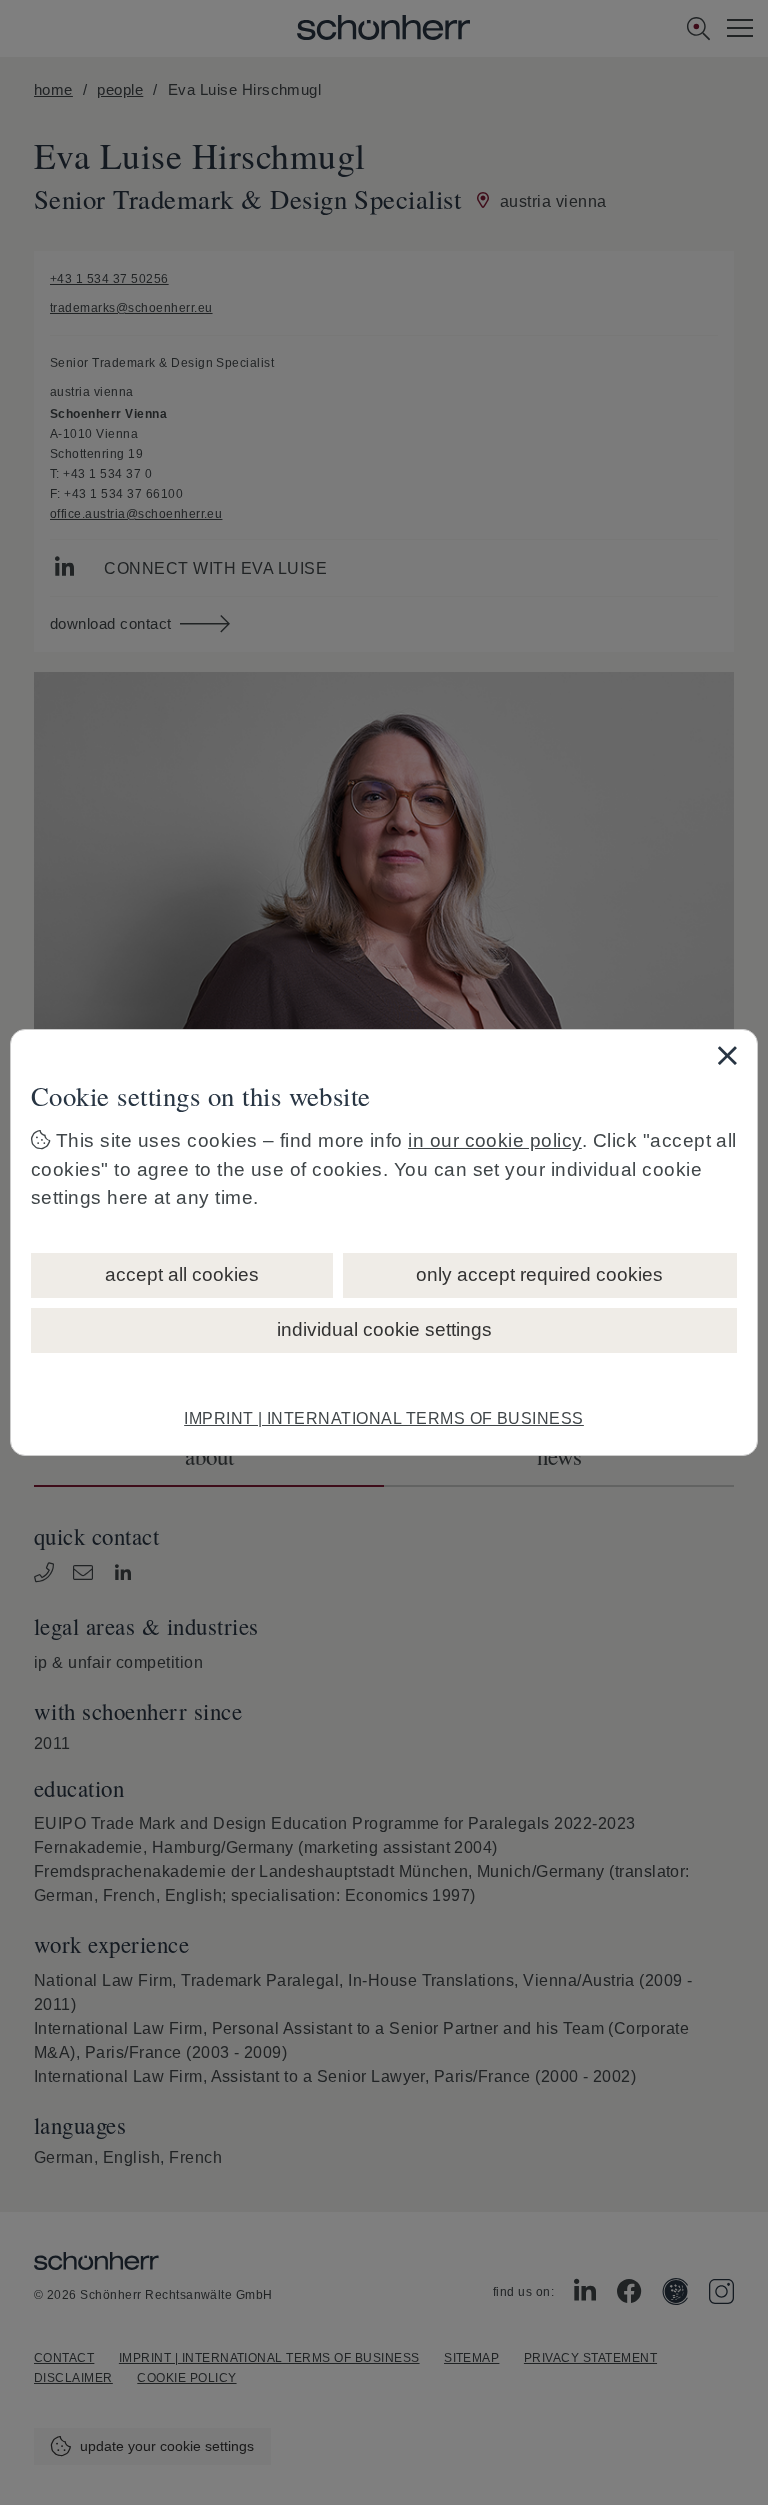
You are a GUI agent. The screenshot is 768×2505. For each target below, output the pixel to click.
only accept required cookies (539, 1274)
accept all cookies (182, 1274)
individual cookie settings (384, 1329)
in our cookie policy (495, 1140)
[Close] (727, 1055)
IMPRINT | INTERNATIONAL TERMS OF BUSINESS (384, 1418)
